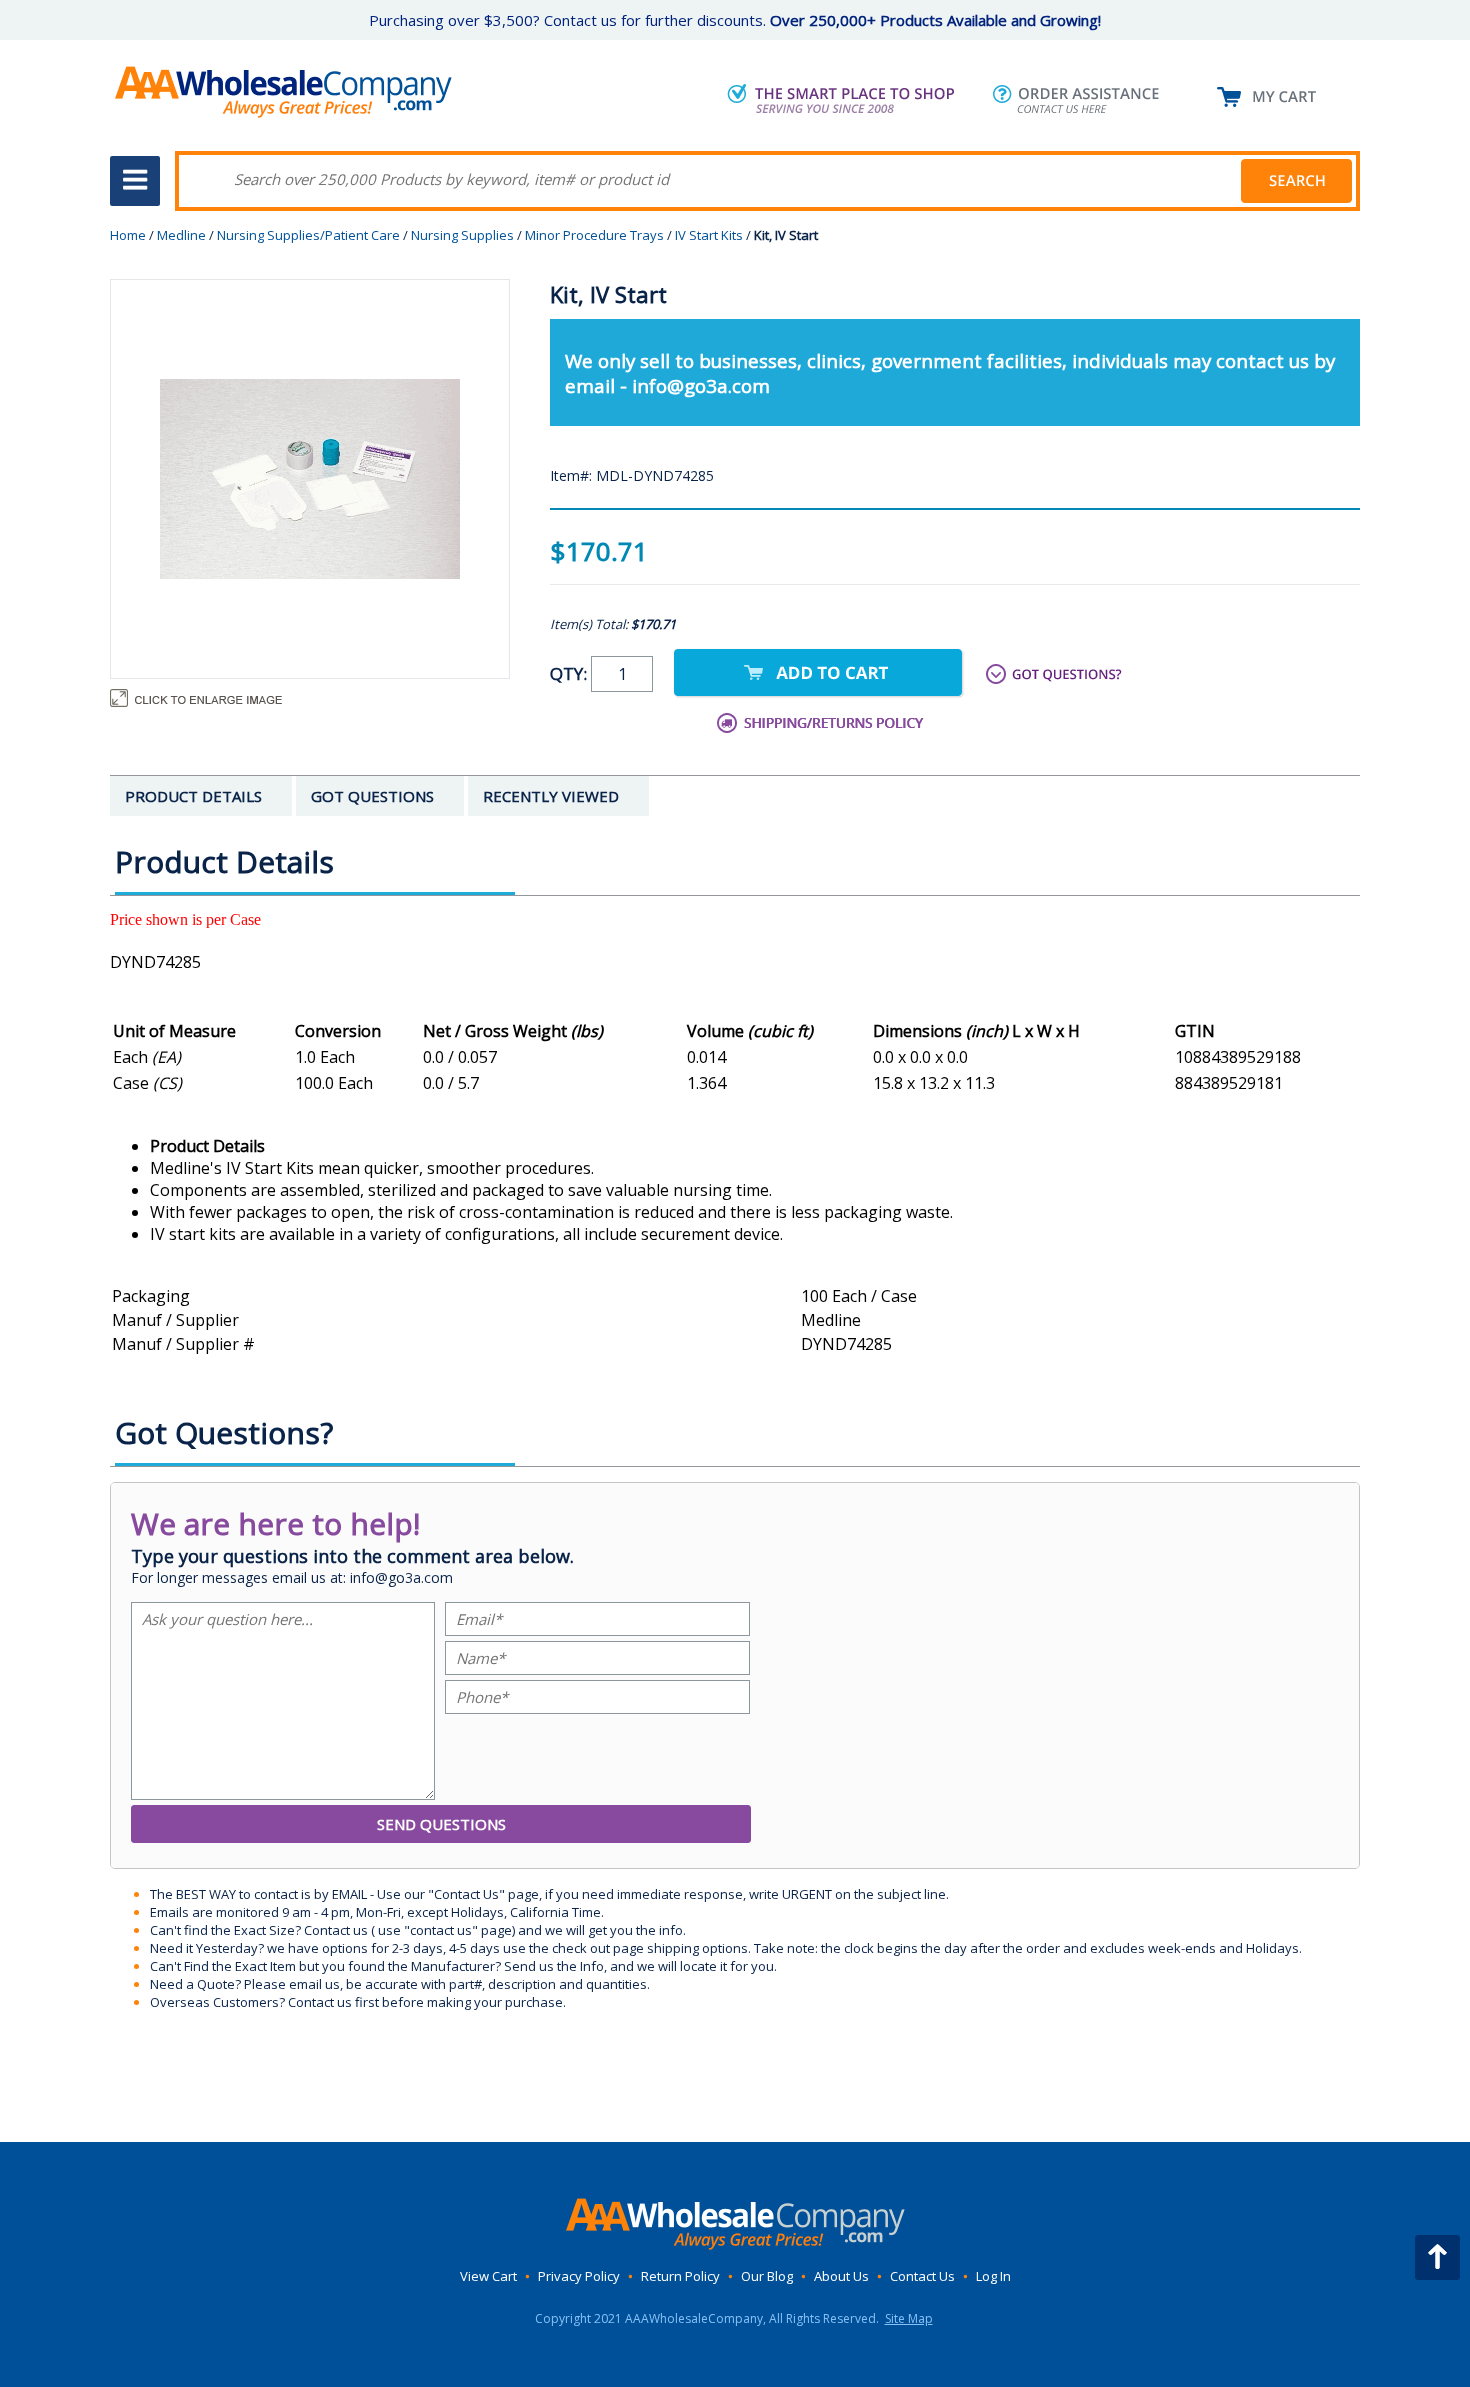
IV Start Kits (709, 235)
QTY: (570, 673)
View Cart (488, 2276)
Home (128, 235)
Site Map (909, 2318)
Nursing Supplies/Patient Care (308, 235)
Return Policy (680, 2276)
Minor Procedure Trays (594, 235)
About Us (841, 2276)
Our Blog (767, 2276)
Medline (181, 235)
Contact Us (922, 2276)
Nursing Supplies (462, 235)
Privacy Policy (579, 2276)
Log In (993, 2276)
